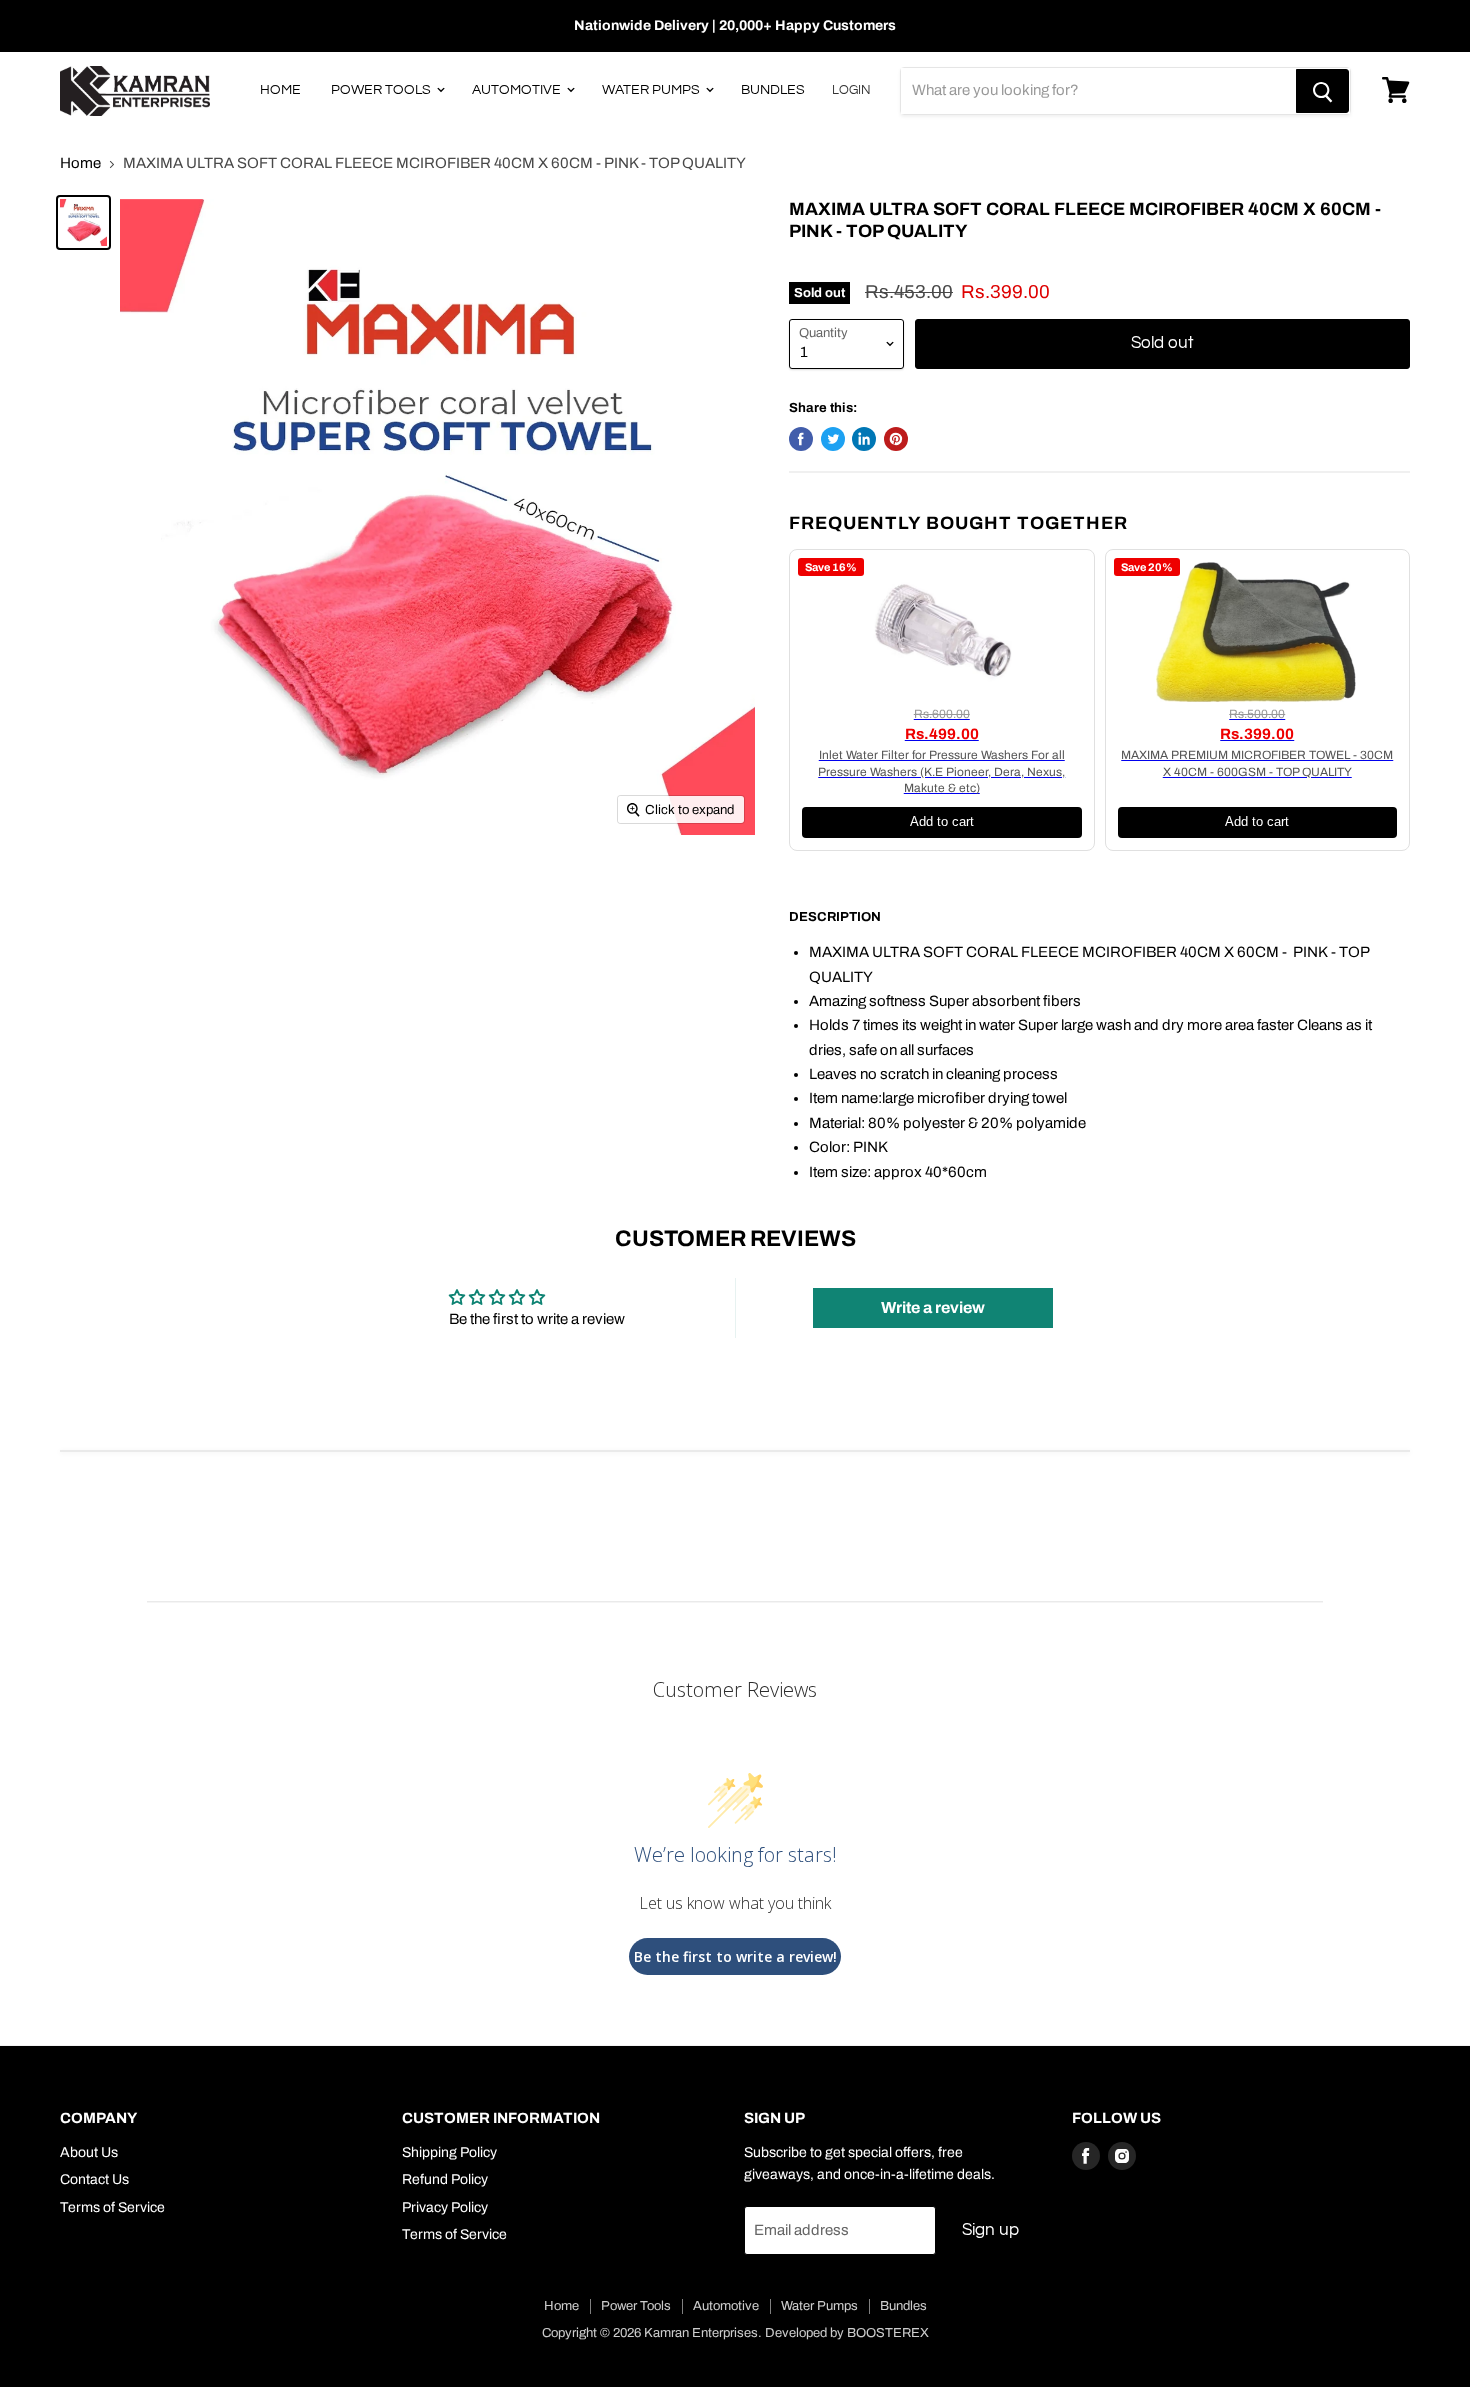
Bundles (773, 90)
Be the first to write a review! (735, 1956)
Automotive (518, 90)
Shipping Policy (449, 2152)
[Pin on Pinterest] (896, 439)
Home (280, 90)
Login (851, 90)
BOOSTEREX (888, 2333)
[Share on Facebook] (801, 439)
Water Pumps (652, 90)
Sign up (990, 2230)
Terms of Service (112, 2207)
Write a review (933, 1307)
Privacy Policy (445, 2207)
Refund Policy (445, 2179)
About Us (89, 2152)
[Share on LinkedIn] (864, 439)
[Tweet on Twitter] (833, 439)
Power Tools (382, 90)
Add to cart (942, 821)
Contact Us (94, 2179)
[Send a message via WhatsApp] (33, 2353)
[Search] (1322, 91)
